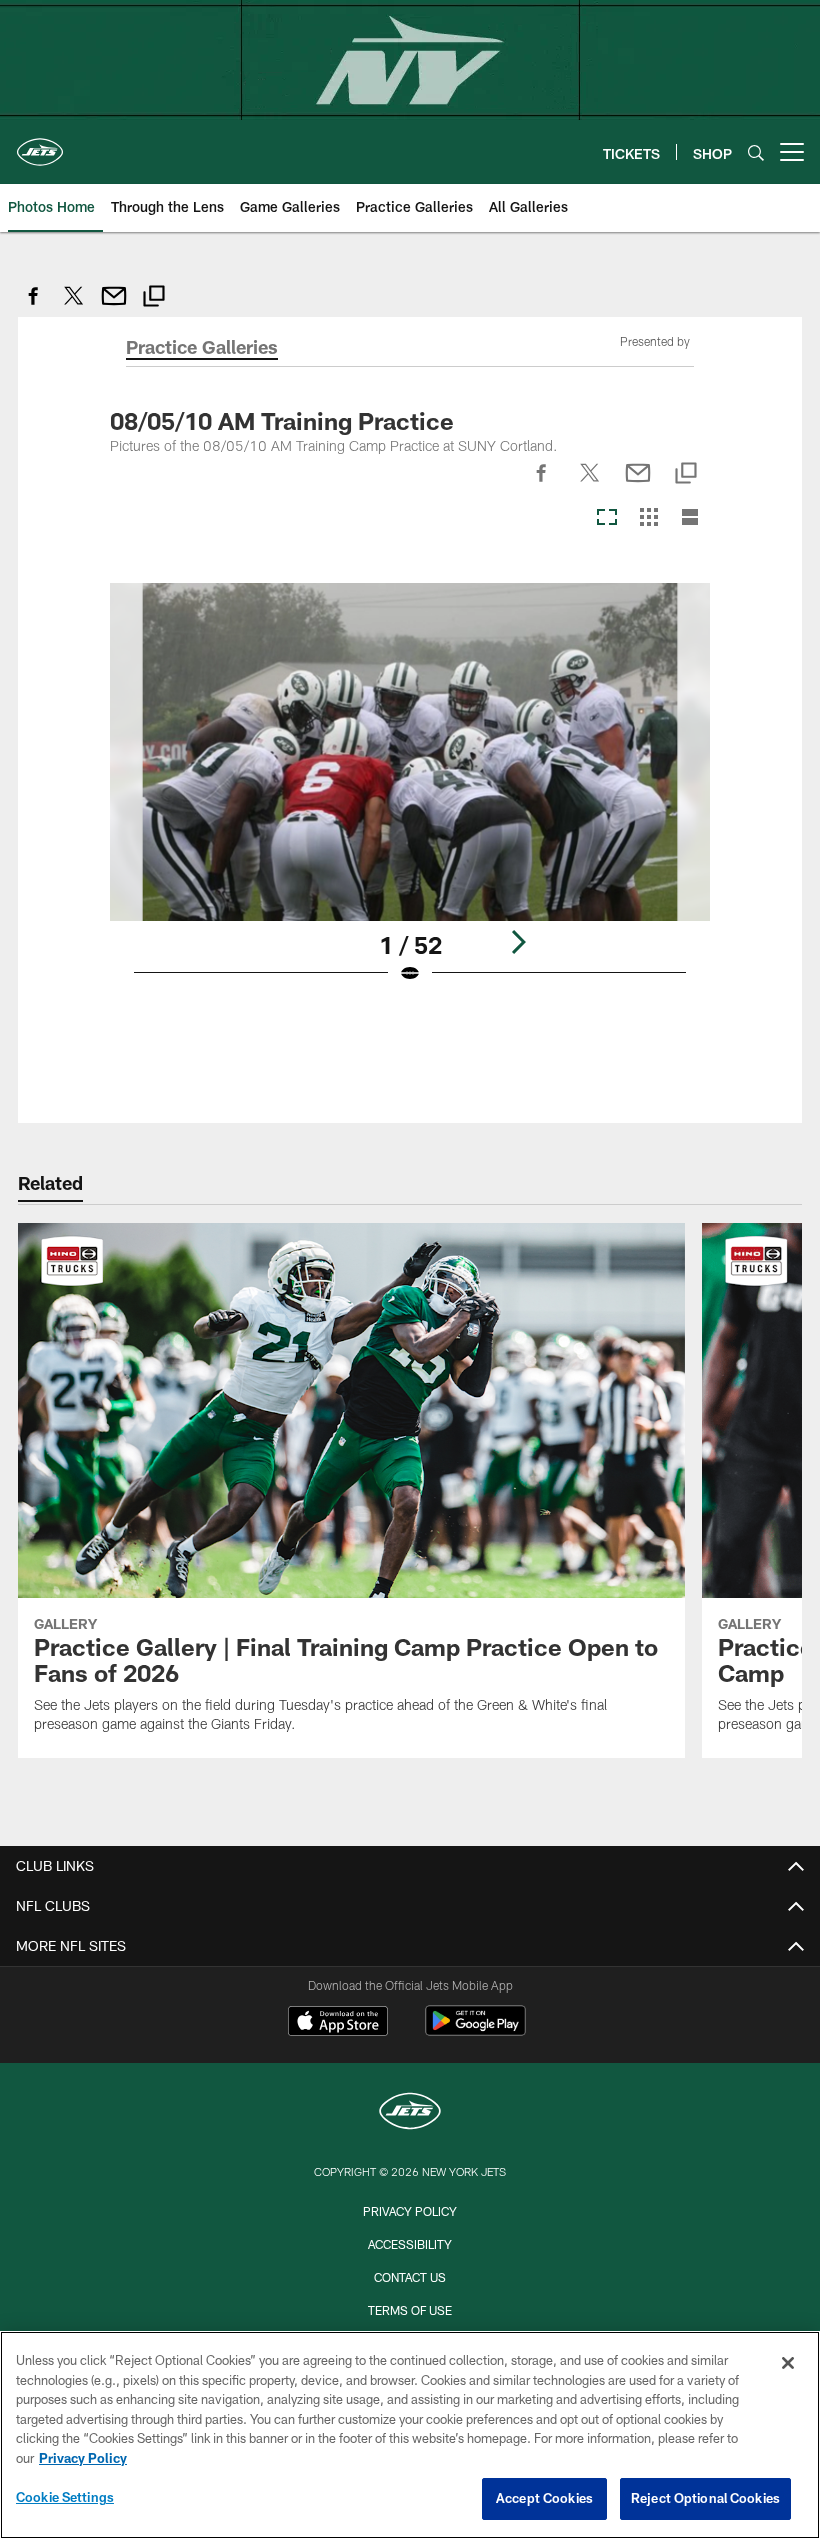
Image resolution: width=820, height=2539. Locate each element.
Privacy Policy (410, 2211)
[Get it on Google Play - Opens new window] (475, 2030)
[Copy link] (154, 298)
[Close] (788, 2363)
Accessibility (410, 2244)
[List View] (690, 518)
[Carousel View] (607, 518)
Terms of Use (410, 2310)
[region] (410, 2435)
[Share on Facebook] (34, 306)
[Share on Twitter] (74, 306)
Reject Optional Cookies (705, 2498)
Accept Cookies (544, 2498)
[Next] (518, 942)
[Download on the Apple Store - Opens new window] (338, 2023)
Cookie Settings (65, 2497)
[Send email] (114, 306)
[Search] (756, 152)
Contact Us (410, 2277)
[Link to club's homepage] (40, 144)
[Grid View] (648, 518)
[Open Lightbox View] (410, 796)
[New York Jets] (410, 2113)
